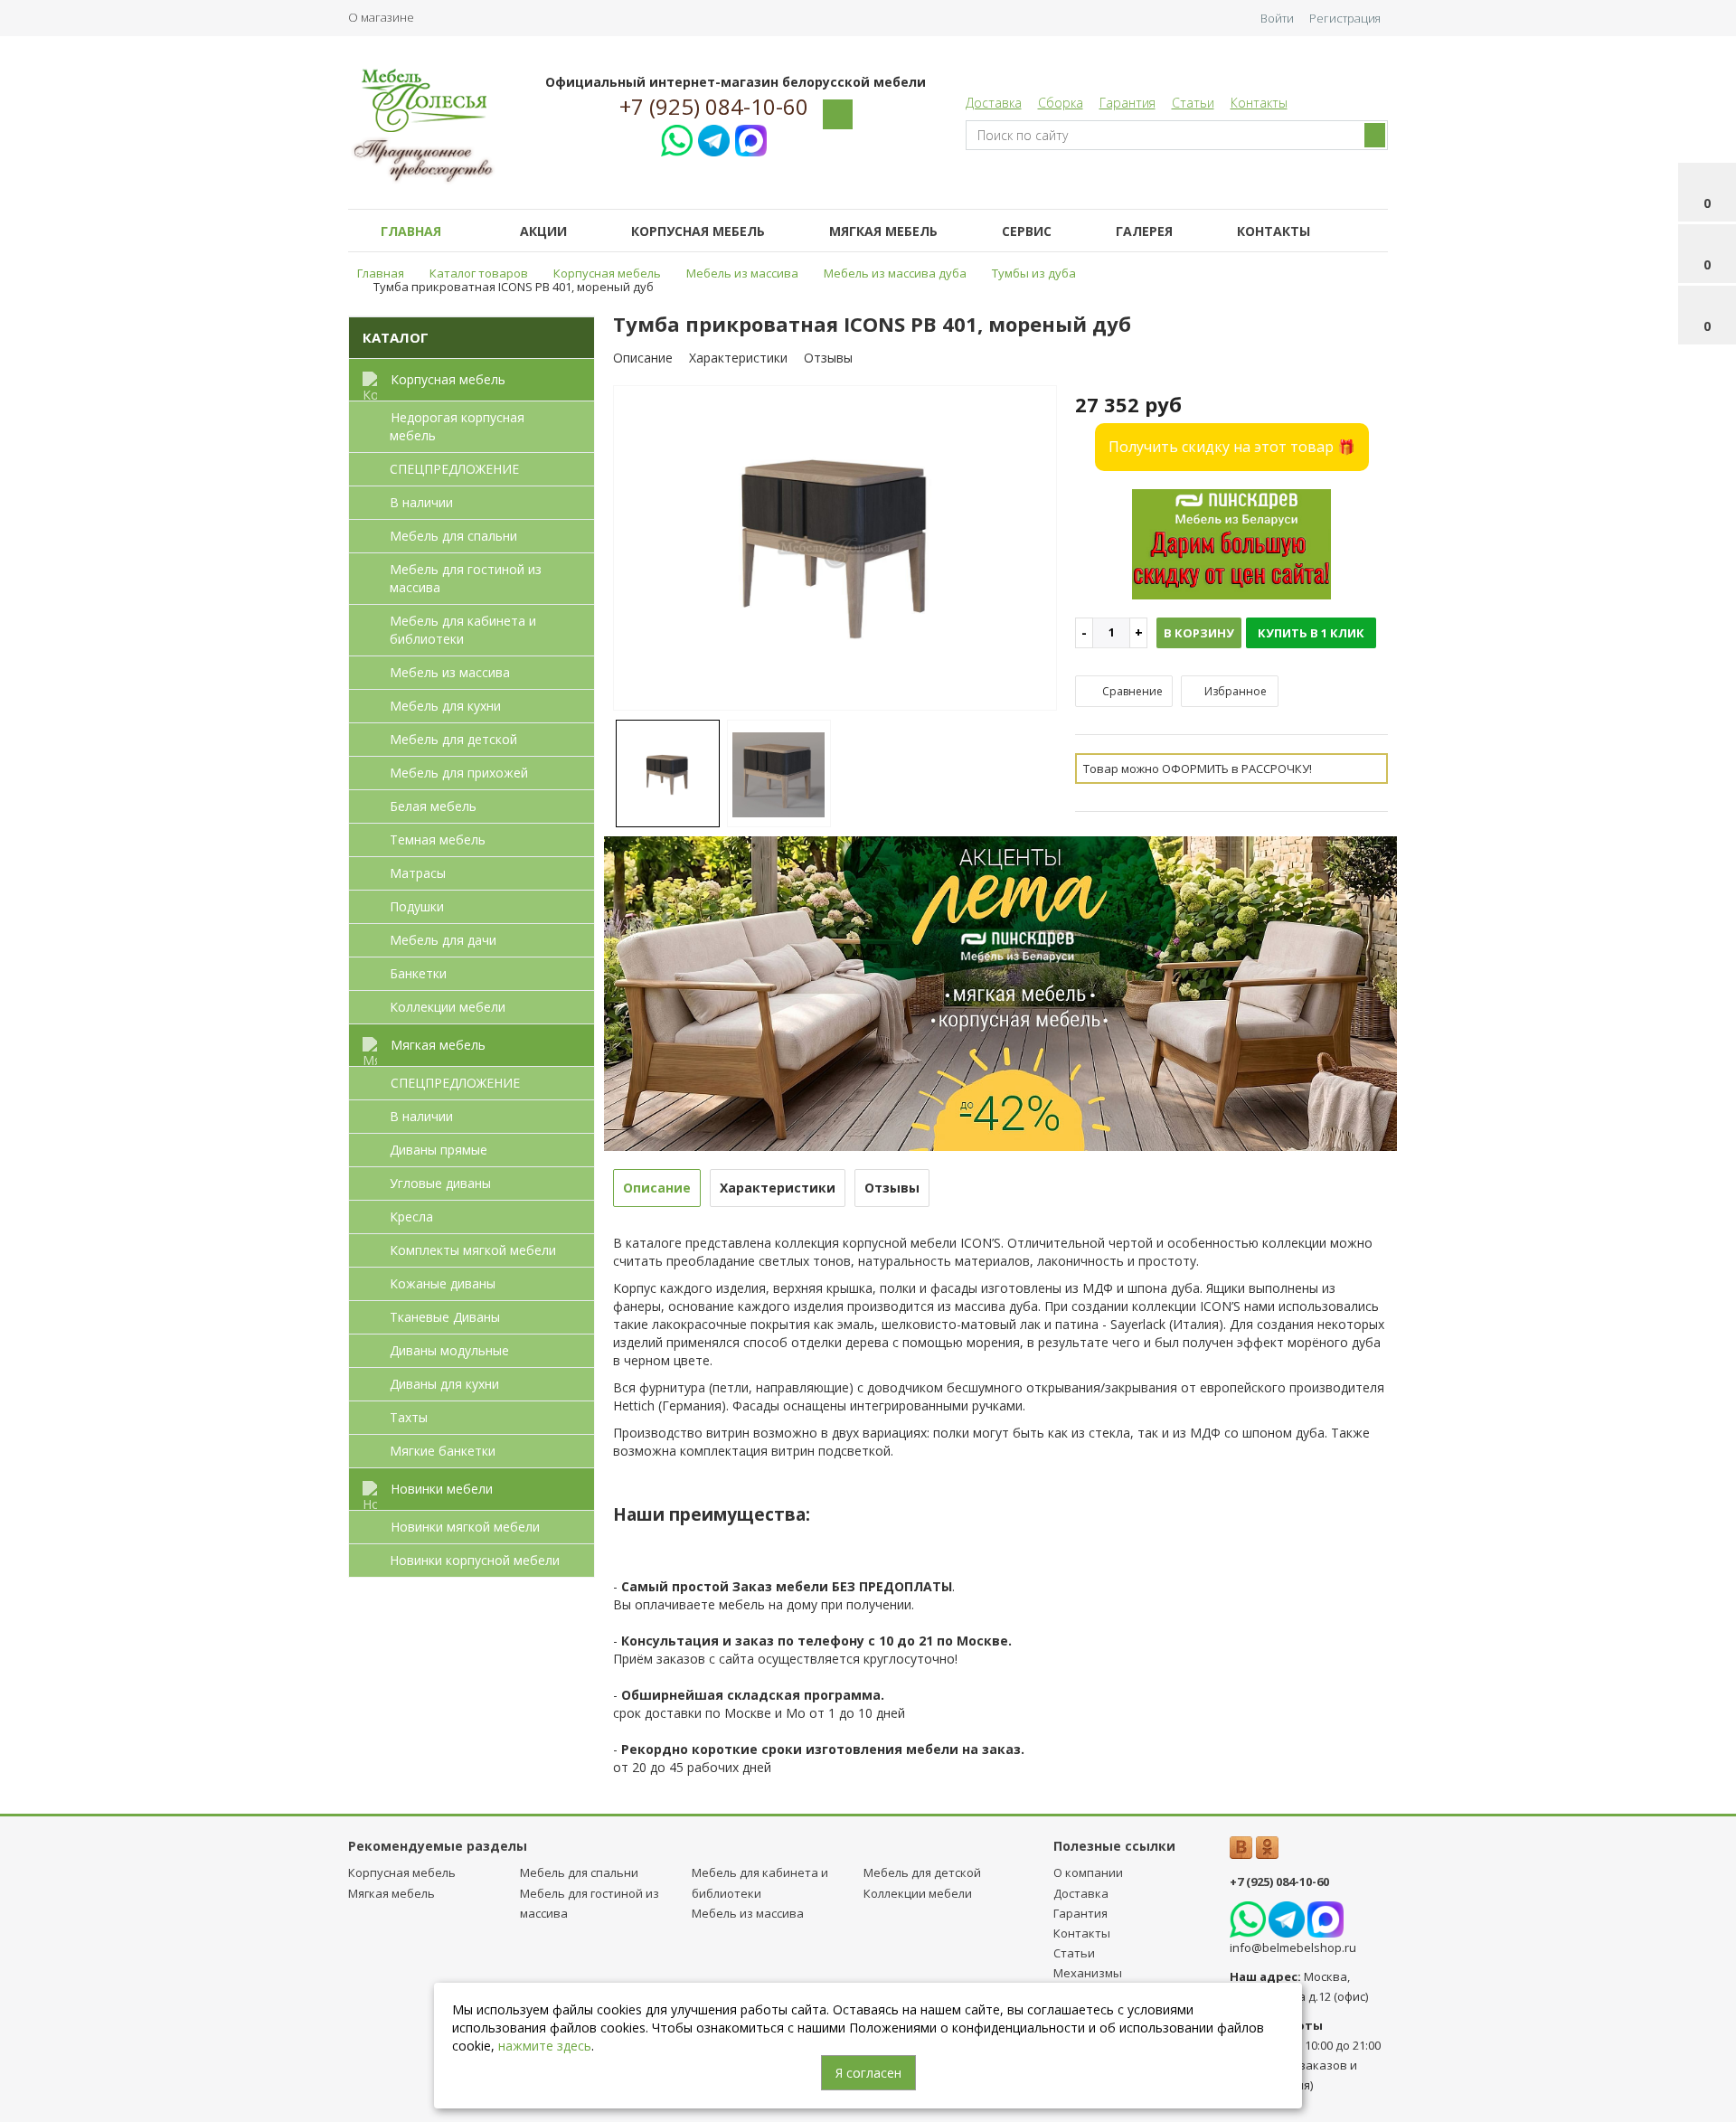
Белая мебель (433, 806)
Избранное (1234, 691)
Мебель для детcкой (453, 739)
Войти (1277, 18)
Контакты (1259, 103)
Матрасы (418, 873)
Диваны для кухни (444, 1384)
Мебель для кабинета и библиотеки (463, 630)
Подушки (417, 906)
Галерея (1144, 231)
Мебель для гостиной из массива (466, 578)
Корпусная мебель (698, 231)
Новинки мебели (442, 1489)
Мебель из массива (450, 672)
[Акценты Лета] (1001, 991)
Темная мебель (438, 839)
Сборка (1061, 103)
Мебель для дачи (443, 940)
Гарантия (1127, 103)
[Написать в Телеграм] (714, 138)
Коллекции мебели (448, 1007)
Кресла (411, 1217)
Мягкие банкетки (443, 1451)
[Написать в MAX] (751, 138)
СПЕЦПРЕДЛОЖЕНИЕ (454, 469)
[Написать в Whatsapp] (677, 138)
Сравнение (1131, 691)
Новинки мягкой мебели (465, 1527)
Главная (411, 231)
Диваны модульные (449, 1350)
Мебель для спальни (453, 536)
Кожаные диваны (443, 1283)
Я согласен (868, 2073)
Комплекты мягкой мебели (473, 1250)
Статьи (1193, 103)
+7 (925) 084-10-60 (714, 107)
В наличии (421, 502)
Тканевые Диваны (445, 1317)
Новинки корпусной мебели (475, 1560)
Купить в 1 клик (1311, 633)
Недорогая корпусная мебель (457, 426)
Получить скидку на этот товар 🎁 (1232, 447)
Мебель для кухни (445, 706)
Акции (543, 231)
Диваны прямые (439, 1150)
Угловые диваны (440, 1183)
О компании (1088, 1872)
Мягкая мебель (883, 231)
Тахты (409, 1417)
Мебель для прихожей (459, 773)
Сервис (1027, 231)
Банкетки (418, 973)
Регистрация (1345, 18)
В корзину (1199, 633)
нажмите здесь (545, 2046)
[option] (835, 549)
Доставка (994, 103)
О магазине (381, 17)
